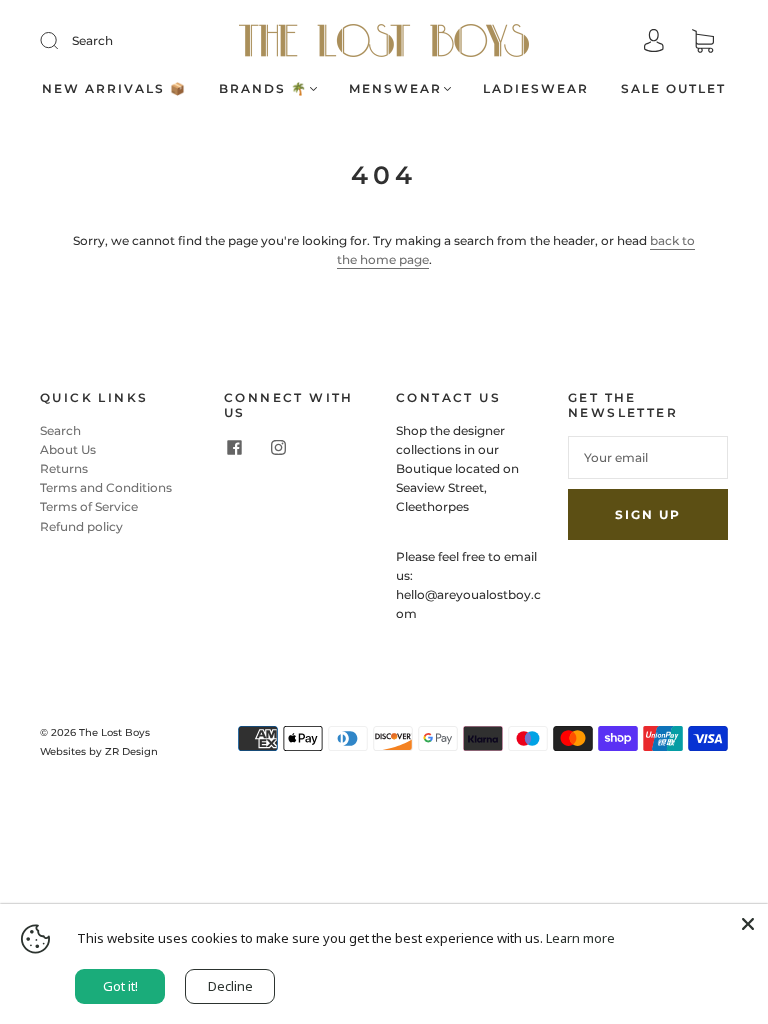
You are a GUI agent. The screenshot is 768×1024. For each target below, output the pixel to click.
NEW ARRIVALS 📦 (114, 88)
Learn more (580, 938)
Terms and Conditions (106, 487)
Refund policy (81, 526)
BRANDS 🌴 (263, 88)
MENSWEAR (395, 88)
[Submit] (62, 41)
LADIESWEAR (536, 88)
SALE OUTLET (673, 88)
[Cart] (703, 42)
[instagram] (278, 448)
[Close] (748, 924)
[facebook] (234, 448)
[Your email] (648, 457)
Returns (64, 468)
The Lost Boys (114, 732)
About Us (68, 449)
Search (92, 40)
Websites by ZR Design (99, 751)
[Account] (654, 42)
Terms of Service (89, 506)
